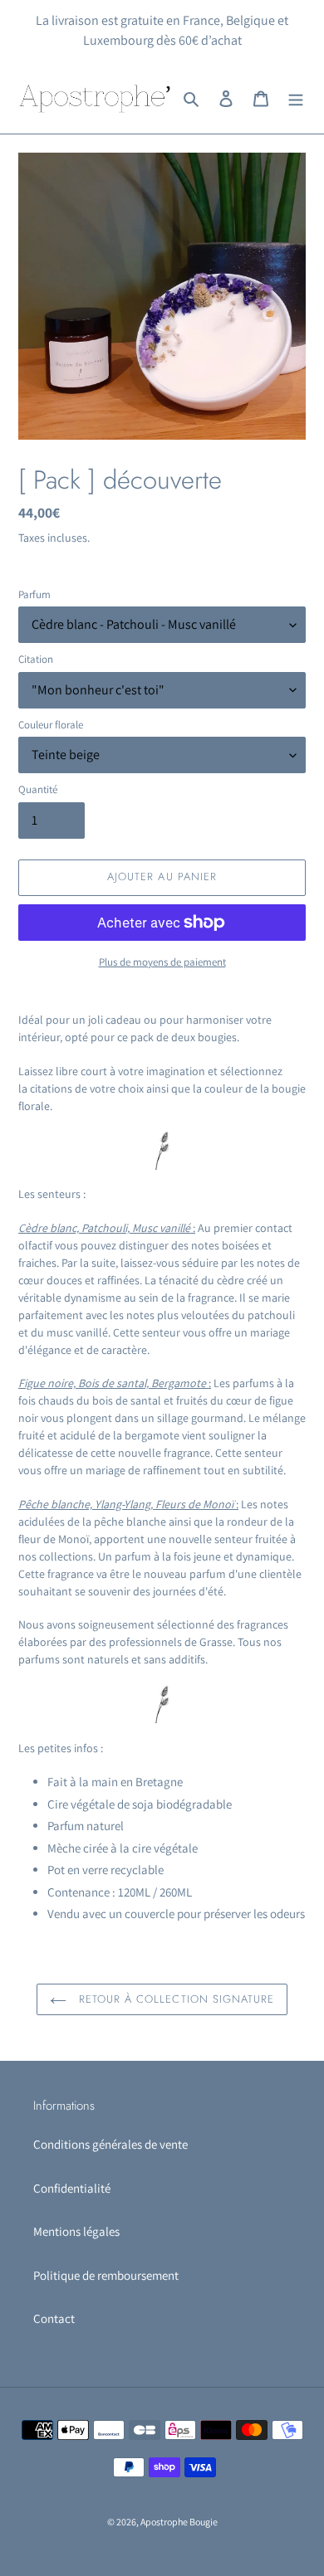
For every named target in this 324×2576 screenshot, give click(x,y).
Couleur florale (51, 725)
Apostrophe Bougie (179, 2522)
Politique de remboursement (106, 2275)
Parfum (34, 594)
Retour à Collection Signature (174, 1999)
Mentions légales (76, 2231)
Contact (54, 2318)
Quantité (38, 789)
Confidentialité (72, 2188)
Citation (36, 659)
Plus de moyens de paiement (162, 962)
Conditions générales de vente (110, 2144)
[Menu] (296, 98)
